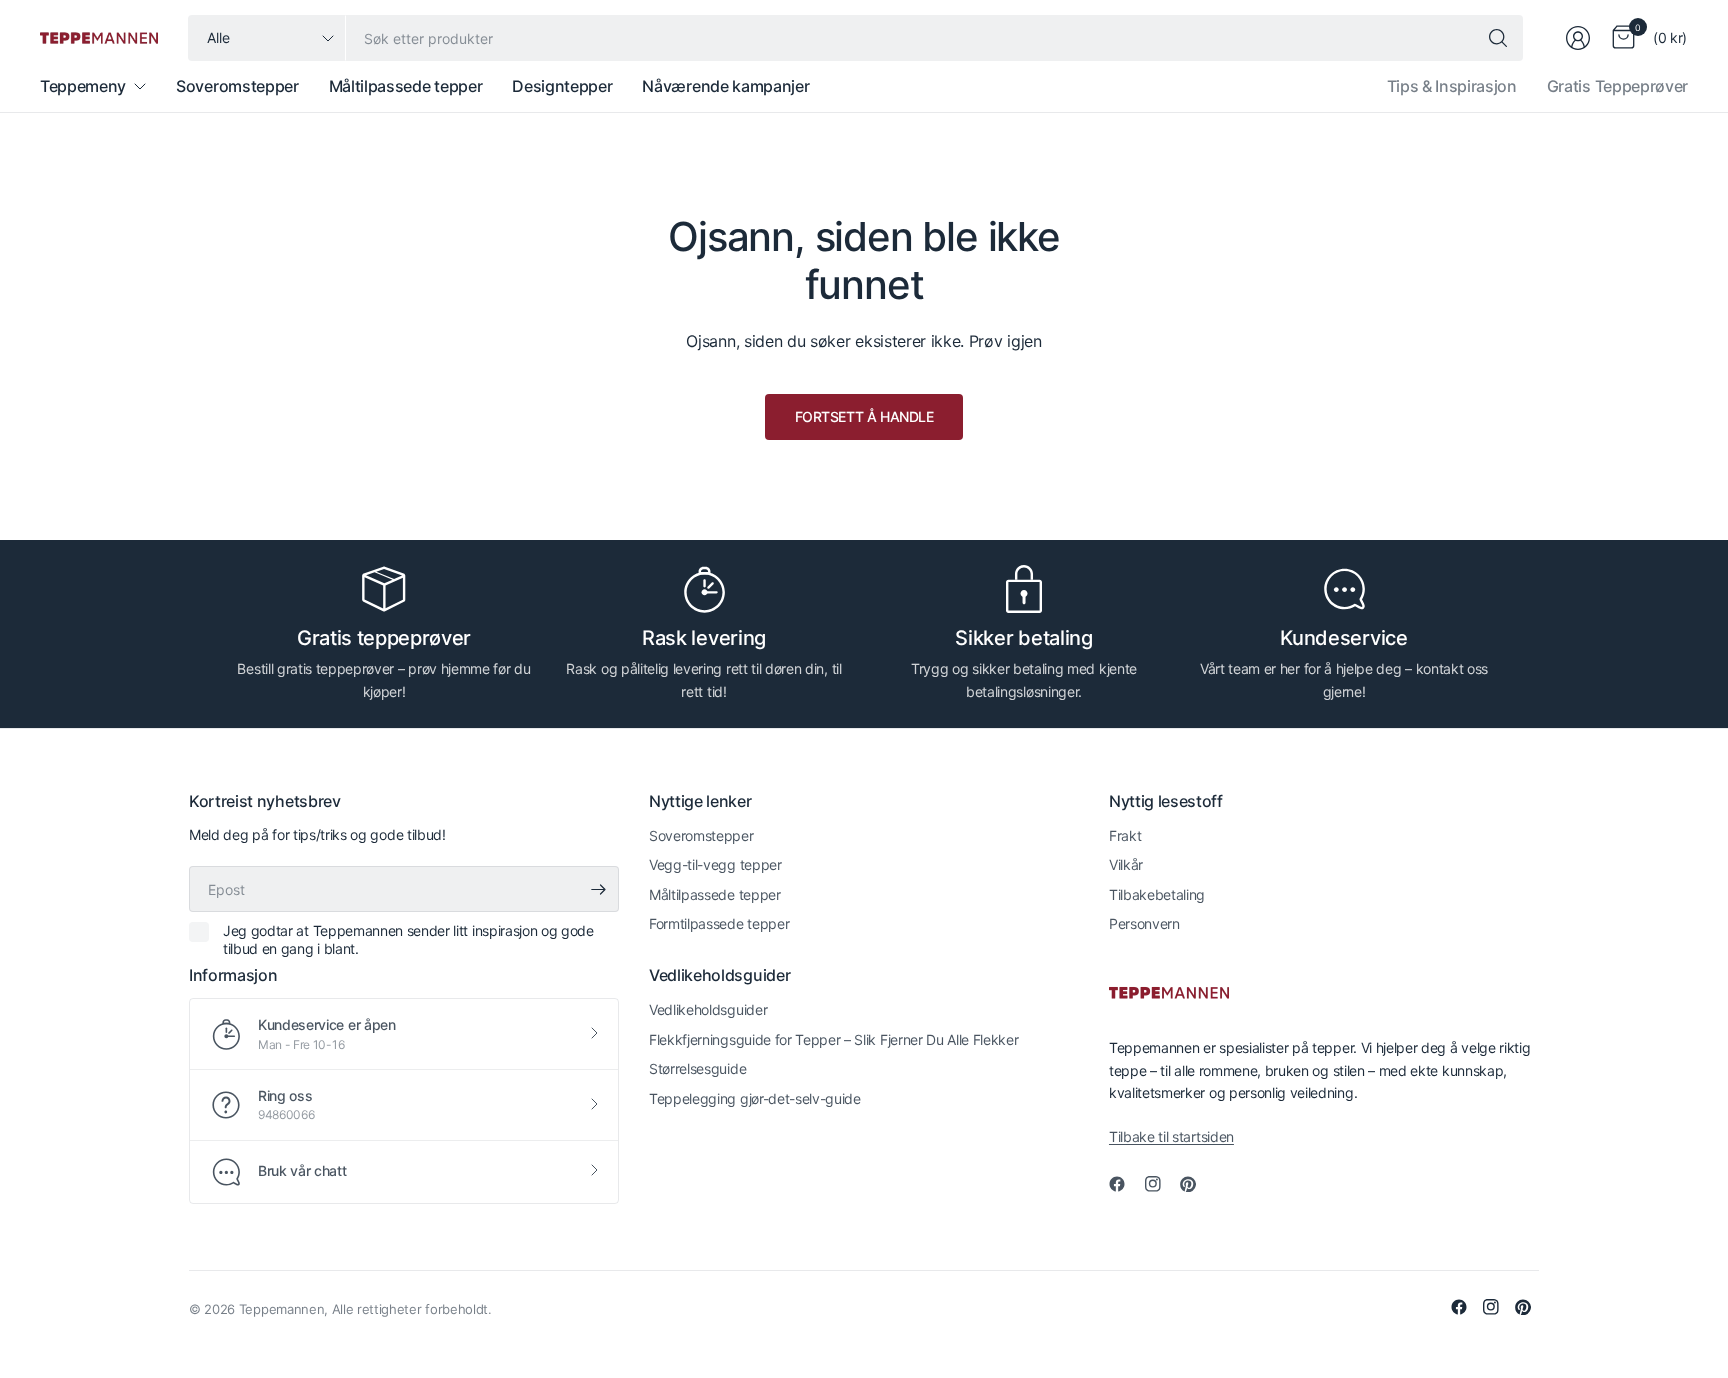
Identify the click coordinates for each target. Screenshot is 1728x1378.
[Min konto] (1578, 38)
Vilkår (1126, 864)
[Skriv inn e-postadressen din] (599, 889)
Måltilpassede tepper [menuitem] (406, 86)
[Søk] (1498, 38)
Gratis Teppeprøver (1617, 86)
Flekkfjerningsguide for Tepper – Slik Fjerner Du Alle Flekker (833, 1039)
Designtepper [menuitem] (562, 86)
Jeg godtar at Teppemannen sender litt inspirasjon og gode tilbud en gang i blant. (408, 939)
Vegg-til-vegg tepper (715, 864)
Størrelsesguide (697, 1068)
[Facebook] (1125, 1184)
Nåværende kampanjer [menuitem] (725, 86)
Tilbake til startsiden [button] (1171, 1136)
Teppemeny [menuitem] (83, 86)
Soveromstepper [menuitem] (237, 86)
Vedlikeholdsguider (708, 1009)
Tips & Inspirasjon (1452, 86)
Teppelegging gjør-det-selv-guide (755, 1098)
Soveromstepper (701, 835)
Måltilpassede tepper (715, 894)
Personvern (1144, 923)
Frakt (1125, 835)
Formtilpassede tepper (719, 923)
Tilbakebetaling (1157, 894)
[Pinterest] (1196, 1184)
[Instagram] (1161, 1184)
